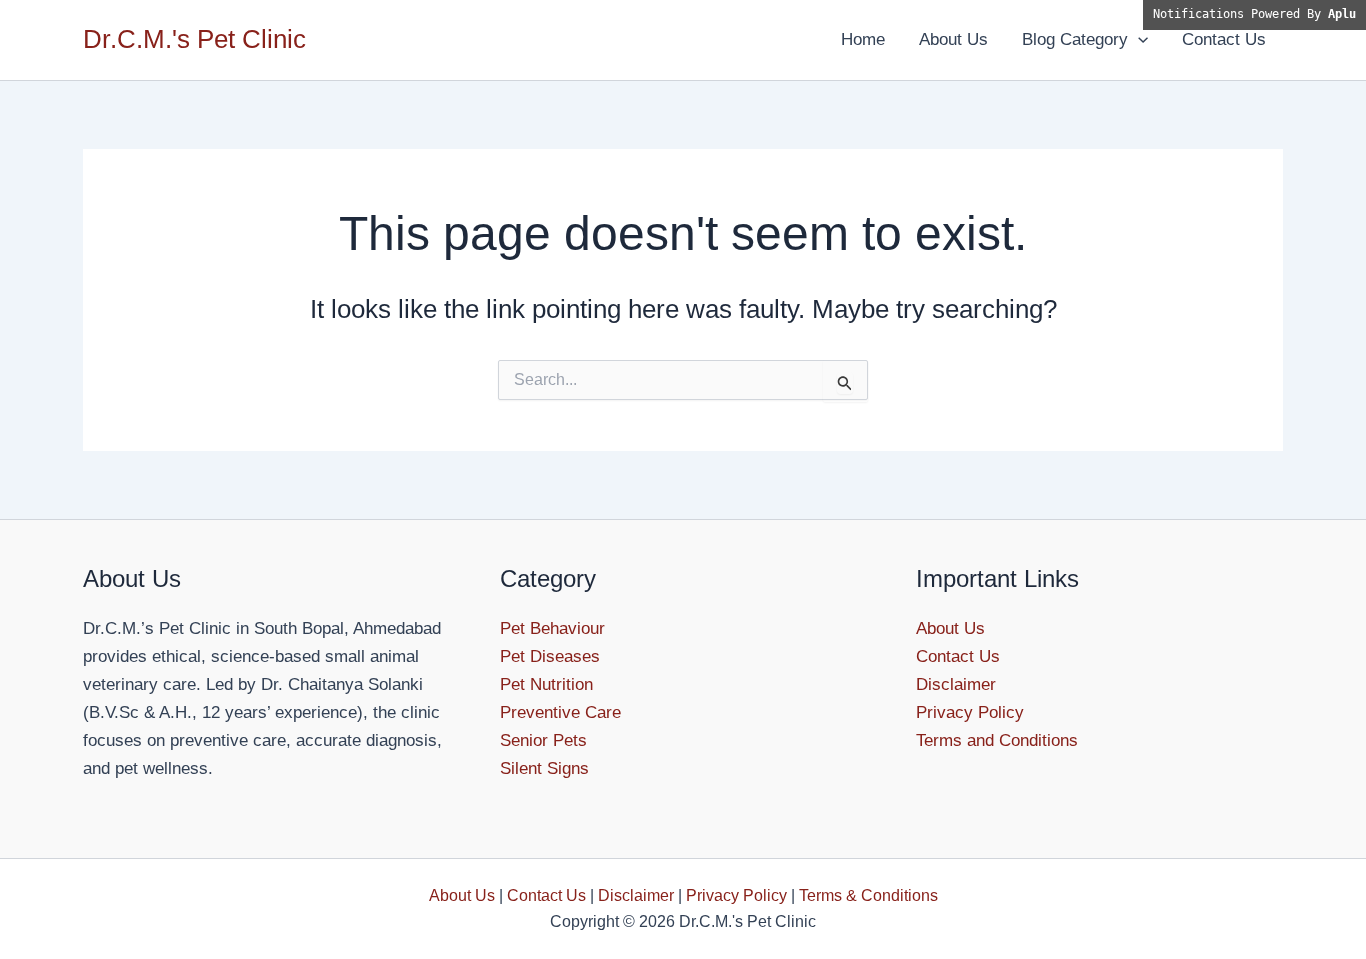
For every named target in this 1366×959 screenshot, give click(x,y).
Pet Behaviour (552, 628)
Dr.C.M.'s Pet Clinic (194, 39)
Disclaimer (956, 684)
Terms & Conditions (868, 895)
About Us (953, 39)
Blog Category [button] (1075, 39)
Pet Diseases (550, 656)
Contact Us (1224, 39)
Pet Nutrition (546, 684)
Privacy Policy (970, 712)
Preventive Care (560, 712)
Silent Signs (544, 768)
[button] (1138, 40)
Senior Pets (543, 740)
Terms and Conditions (997, 740)
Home (863, 39)
